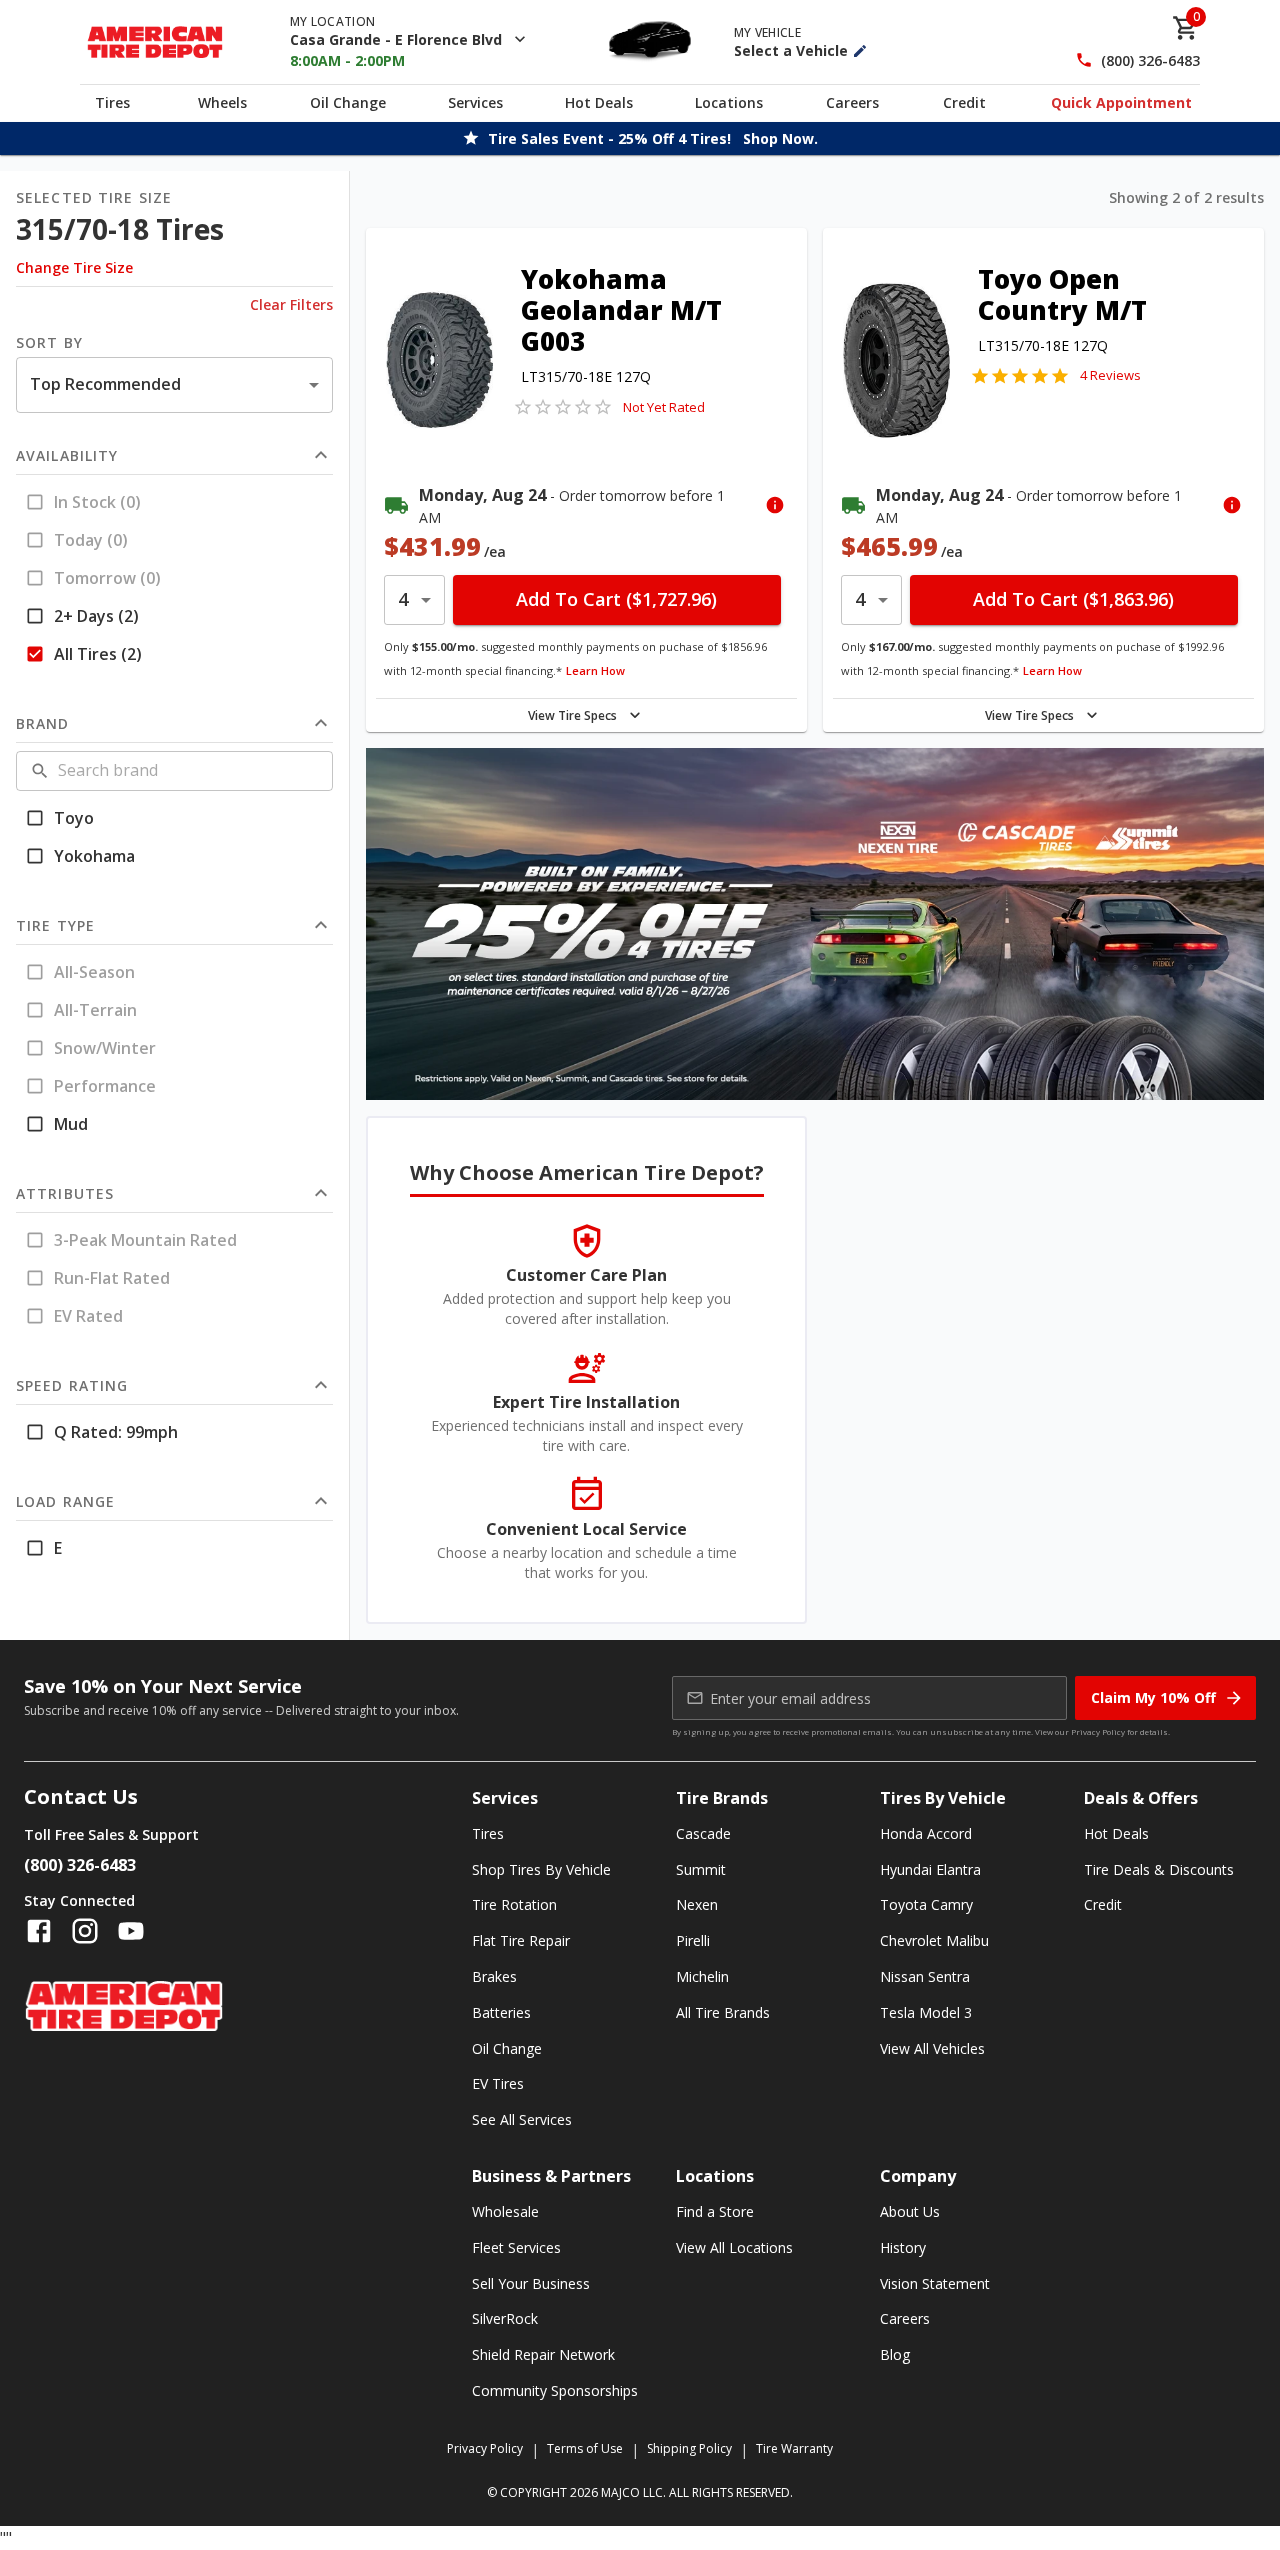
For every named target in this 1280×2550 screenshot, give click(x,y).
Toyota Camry (926, 1904)
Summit (701, 1869)
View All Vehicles (932, 2048)
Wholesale (505, 2211)
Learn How (595, 670)
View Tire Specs (572, 715)
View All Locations (734, 2247)
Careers (852, 102)
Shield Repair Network (543, 2354)
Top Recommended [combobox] (105, 384)
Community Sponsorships (555, 2390)
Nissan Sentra (925, 1976)
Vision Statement (935, 2283)
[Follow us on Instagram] (85, 1931)
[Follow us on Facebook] (39, 1931)
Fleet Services (516, 2247)
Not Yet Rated (664, 407)
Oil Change (348, 102)
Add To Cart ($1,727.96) (616, 599)
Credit (964, 102)
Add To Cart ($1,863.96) (1073, 599)
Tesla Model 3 (926, 2012)
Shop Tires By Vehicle (541, 1869)
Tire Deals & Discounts (1159, 1869)
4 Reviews (1110, 375)
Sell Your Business (531, 2283)
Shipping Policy (689, 2448)
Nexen (697, 1904)
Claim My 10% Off (1153, 1697)
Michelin (702, 1976)
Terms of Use (585, 2448)
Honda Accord (926, 1833)
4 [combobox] (403, 599)
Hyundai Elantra (930, 1869)
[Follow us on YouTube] (131, 1931)
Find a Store (715, 2211)
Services (475, 102)
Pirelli (693, 1940)
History (903, 2247)
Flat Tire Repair (521, 1940)
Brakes (494, 1976)
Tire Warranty (794, 2448)
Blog (895, 2354)
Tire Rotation (514, 1904)
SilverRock (505, 2318)
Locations (729, 102)
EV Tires (498, 2083)
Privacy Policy (1098, 1731)
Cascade (703, 1833)
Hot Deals (599, 102)
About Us (910, 2211)
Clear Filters (291, 304)
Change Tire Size (74, 267)
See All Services (522, 2119)
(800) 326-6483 (1150, 60)
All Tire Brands (723, 2012)
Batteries (501, 2012)
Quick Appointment (1121, 102)
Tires (112, 102)
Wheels (222, 102)
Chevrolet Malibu (934, 1940)
